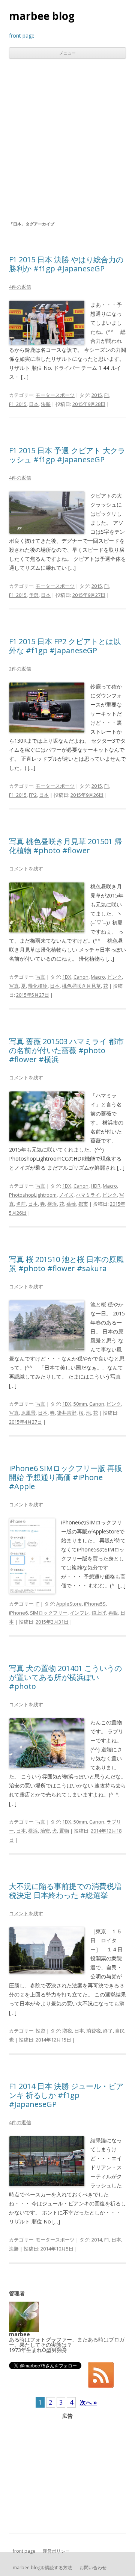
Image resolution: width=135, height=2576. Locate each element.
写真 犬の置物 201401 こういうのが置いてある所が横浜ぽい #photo (65, 1677)
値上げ (99, 1613)
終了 (108, 2031)
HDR (96, 1186)
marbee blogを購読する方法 (42, 2568)
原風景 (28, 1413)
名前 (21, 1204)
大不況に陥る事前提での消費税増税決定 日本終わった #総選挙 (65, 1891)
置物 (64, 1831)
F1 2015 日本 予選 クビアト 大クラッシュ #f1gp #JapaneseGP (67, 455)
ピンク (115, 977)
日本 (34, 404)
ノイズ (66, 1195)
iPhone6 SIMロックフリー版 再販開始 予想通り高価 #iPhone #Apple (66, 1477)
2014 (97, 2240)
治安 (45, 1831)
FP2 (33, 795)
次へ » (88, 2402)
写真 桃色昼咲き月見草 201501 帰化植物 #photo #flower (65, 846)
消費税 (94, 2031)
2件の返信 (20, 669)
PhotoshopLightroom (33, 1195)
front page (24, 2551)
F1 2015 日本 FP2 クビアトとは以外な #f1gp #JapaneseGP (65, 646)
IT (37, 1604)
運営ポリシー (56, 2551)
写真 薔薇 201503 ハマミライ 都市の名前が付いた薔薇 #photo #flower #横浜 (66, 1050)
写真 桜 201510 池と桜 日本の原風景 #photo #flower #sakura (66, 1264)
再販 (113, 1613)
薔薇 (71, 1204)
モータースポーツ (55, 395)
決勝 (46, 404)
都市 (83, 1204)
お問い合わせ (93, 2568)
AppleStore (69, 1604)
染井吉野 (67, 1413)
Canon (81, 977)
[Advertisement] (67, 139)
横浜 (52, 1204)
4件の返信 (20, 287)
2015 (97, 395)
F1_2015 (18, 404)
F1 (107, 395)
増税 (67, 2031)
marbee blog (42, 16)
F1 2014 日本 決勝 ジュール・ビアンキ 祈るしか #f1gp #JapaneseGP (66, 2095)
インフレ (79, 1613)
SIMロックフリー (49, 1613)
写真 (40, 977)
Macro (98, 977)
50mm (80, 1404)
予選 (34, 595)
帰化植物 (38, 986)
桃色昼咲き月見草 (81, 986)
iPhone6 (18, 1613)
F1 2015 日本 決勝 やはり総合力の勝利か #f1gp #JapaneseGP (66, 264)
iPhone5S (95, 1604)
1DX (67, 977)
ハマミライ (88, 1195)
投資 (40, 2031)
